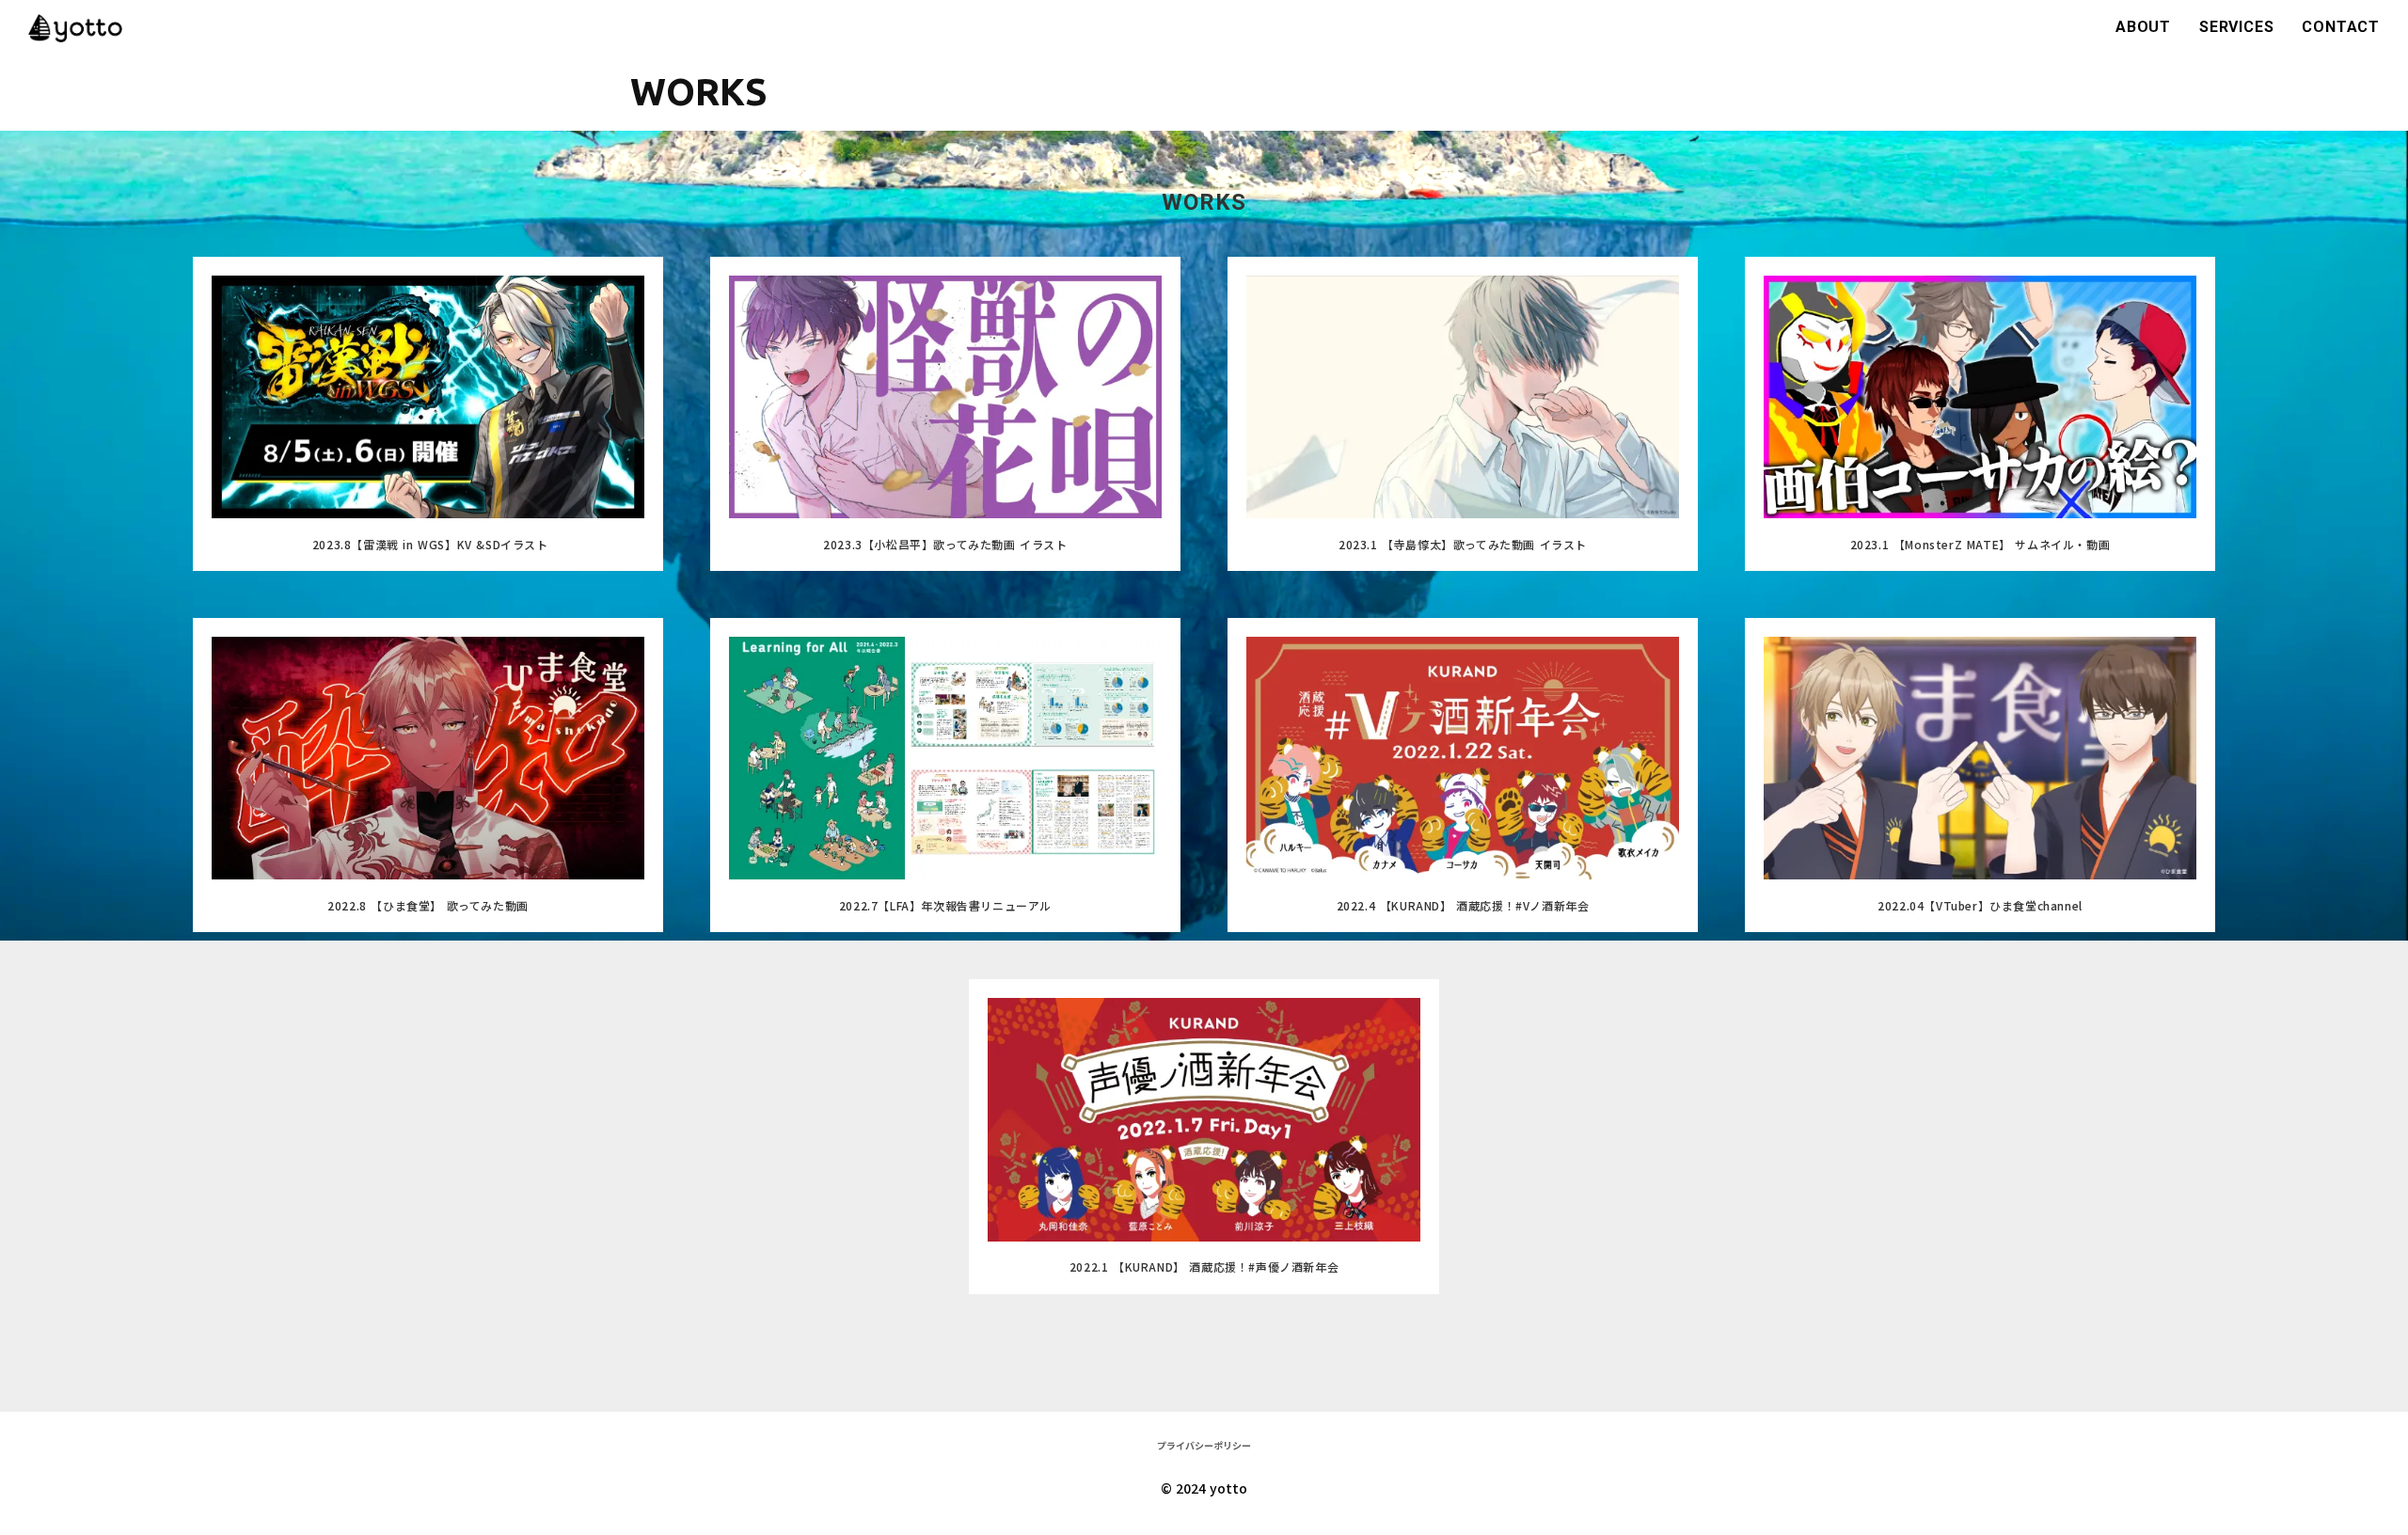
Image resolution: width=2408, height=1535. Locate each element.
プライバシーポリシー (1204, 1445)
